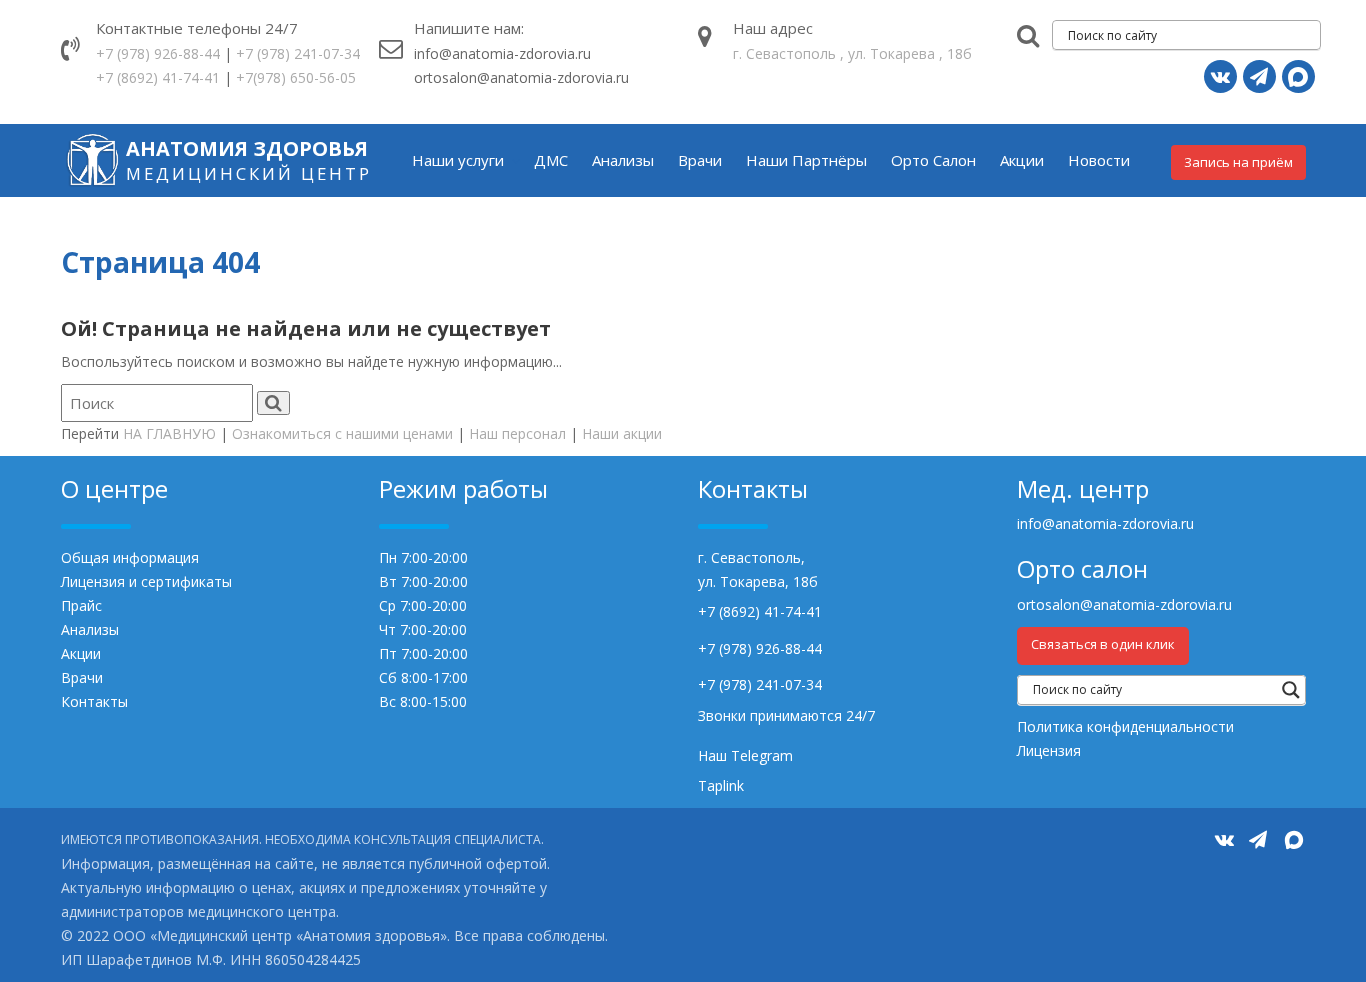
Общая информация (130, 557)
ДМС (551, 160)
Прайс (81, 605)
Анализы (623, 160)
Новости (1099, 160)
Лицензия (1049, 750)
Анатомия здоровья (247, 148)
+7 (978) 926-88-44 (158, 53)
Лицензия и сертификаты (146, 581)
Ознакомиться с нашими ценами (342, 433)
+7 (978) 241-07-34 (298, 53)
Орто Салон (933, 160)
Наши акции (622, 433)
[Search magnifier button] (1291, 690)
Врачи (700, 160)
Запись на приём (1238, 162)
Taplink (721, 785)
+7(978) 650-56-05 (296, 77)
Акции (1022, 160)
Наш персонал (517, 433)
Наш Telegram (745, 755)
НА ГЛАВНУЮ (169, 433)
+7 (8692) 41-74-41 (158, 77)
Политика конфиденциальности (1125, 726)
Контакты (94, 701)
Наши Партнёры (806, 160)
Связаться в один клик (1103, 644)
